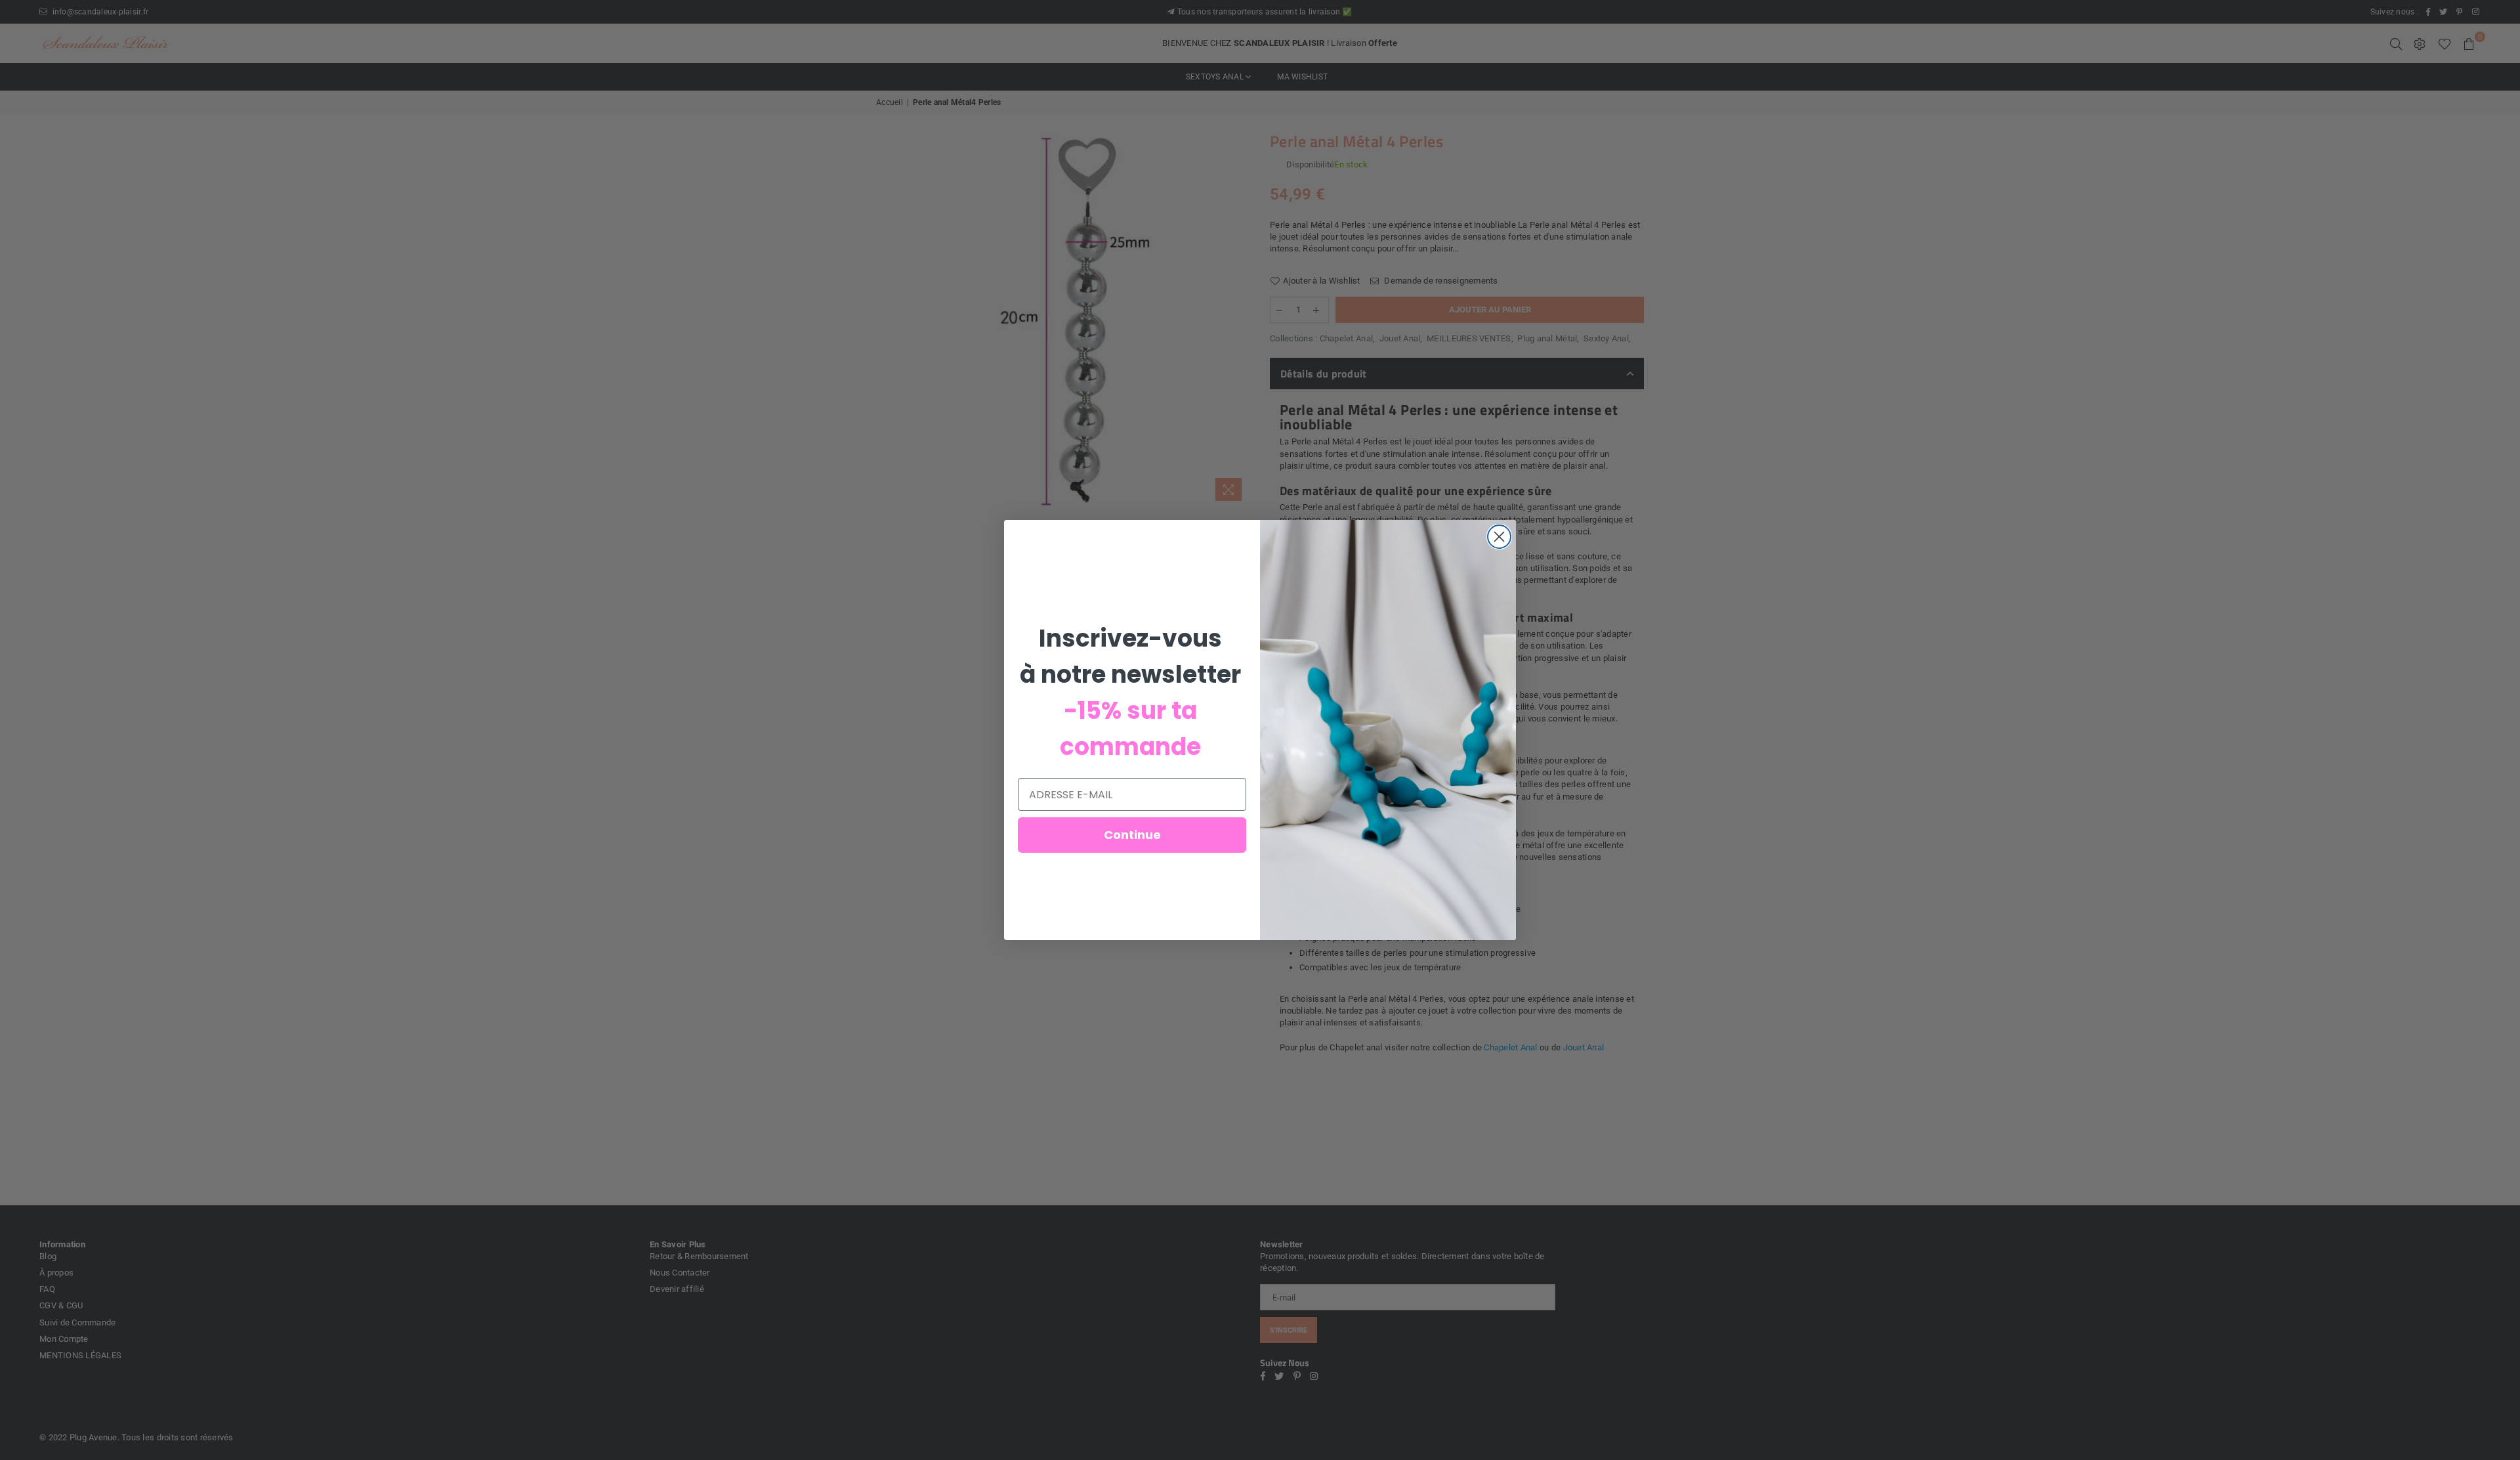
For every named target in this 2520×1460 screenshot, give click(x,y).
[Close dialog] (1499, 537)
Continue (1132, 835)
